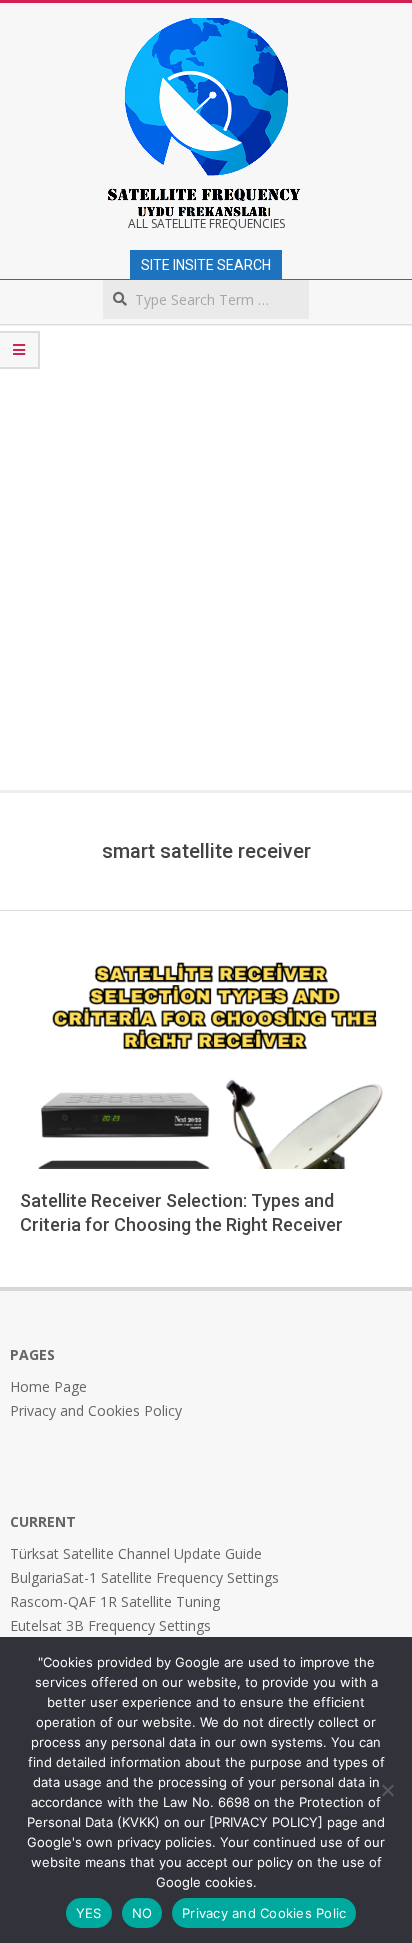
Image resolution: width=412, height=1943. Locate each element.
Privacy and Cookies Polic (264, 1913)
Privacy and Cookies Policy (96, 1410)
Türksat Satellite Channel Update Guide (136, 1553)
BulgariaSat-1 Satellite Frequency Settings (144, 1577)
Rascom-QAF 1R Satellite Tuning (115, 1601)
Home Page (48, 1386)
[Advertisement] (206, 574)
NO (142, 1913)
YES (89, 1913)
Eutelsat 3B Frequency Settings (110, 1625)
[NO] (387, 1790)
